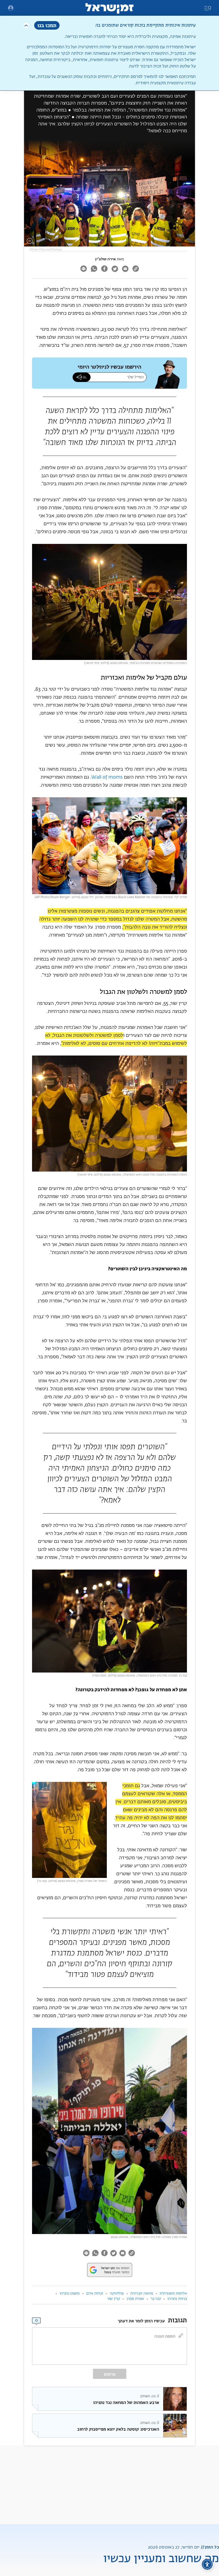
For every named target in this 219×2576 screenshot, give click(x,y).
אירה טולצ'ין (105, 259)
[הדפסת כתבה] (83, 269)
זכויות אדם (95, 2294)
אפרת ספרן (135, 2299)
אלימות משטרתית (173, 2294)
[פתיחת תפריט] (11, 8)
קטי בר (156, 2299)
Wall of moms (107, 777)
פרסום (110, 2374)
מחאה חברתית (142, 2294)
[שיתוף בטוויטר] (115, 269)
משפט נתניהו (70, 2294)
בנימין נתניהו (177, 2299)
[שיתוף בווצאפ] (94, 269)
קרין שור (114, 2299)
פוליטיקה (117, 2294)
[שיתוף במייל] (125, 269)
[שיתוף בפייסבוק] (104, 269)
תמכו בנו (47, 25)
